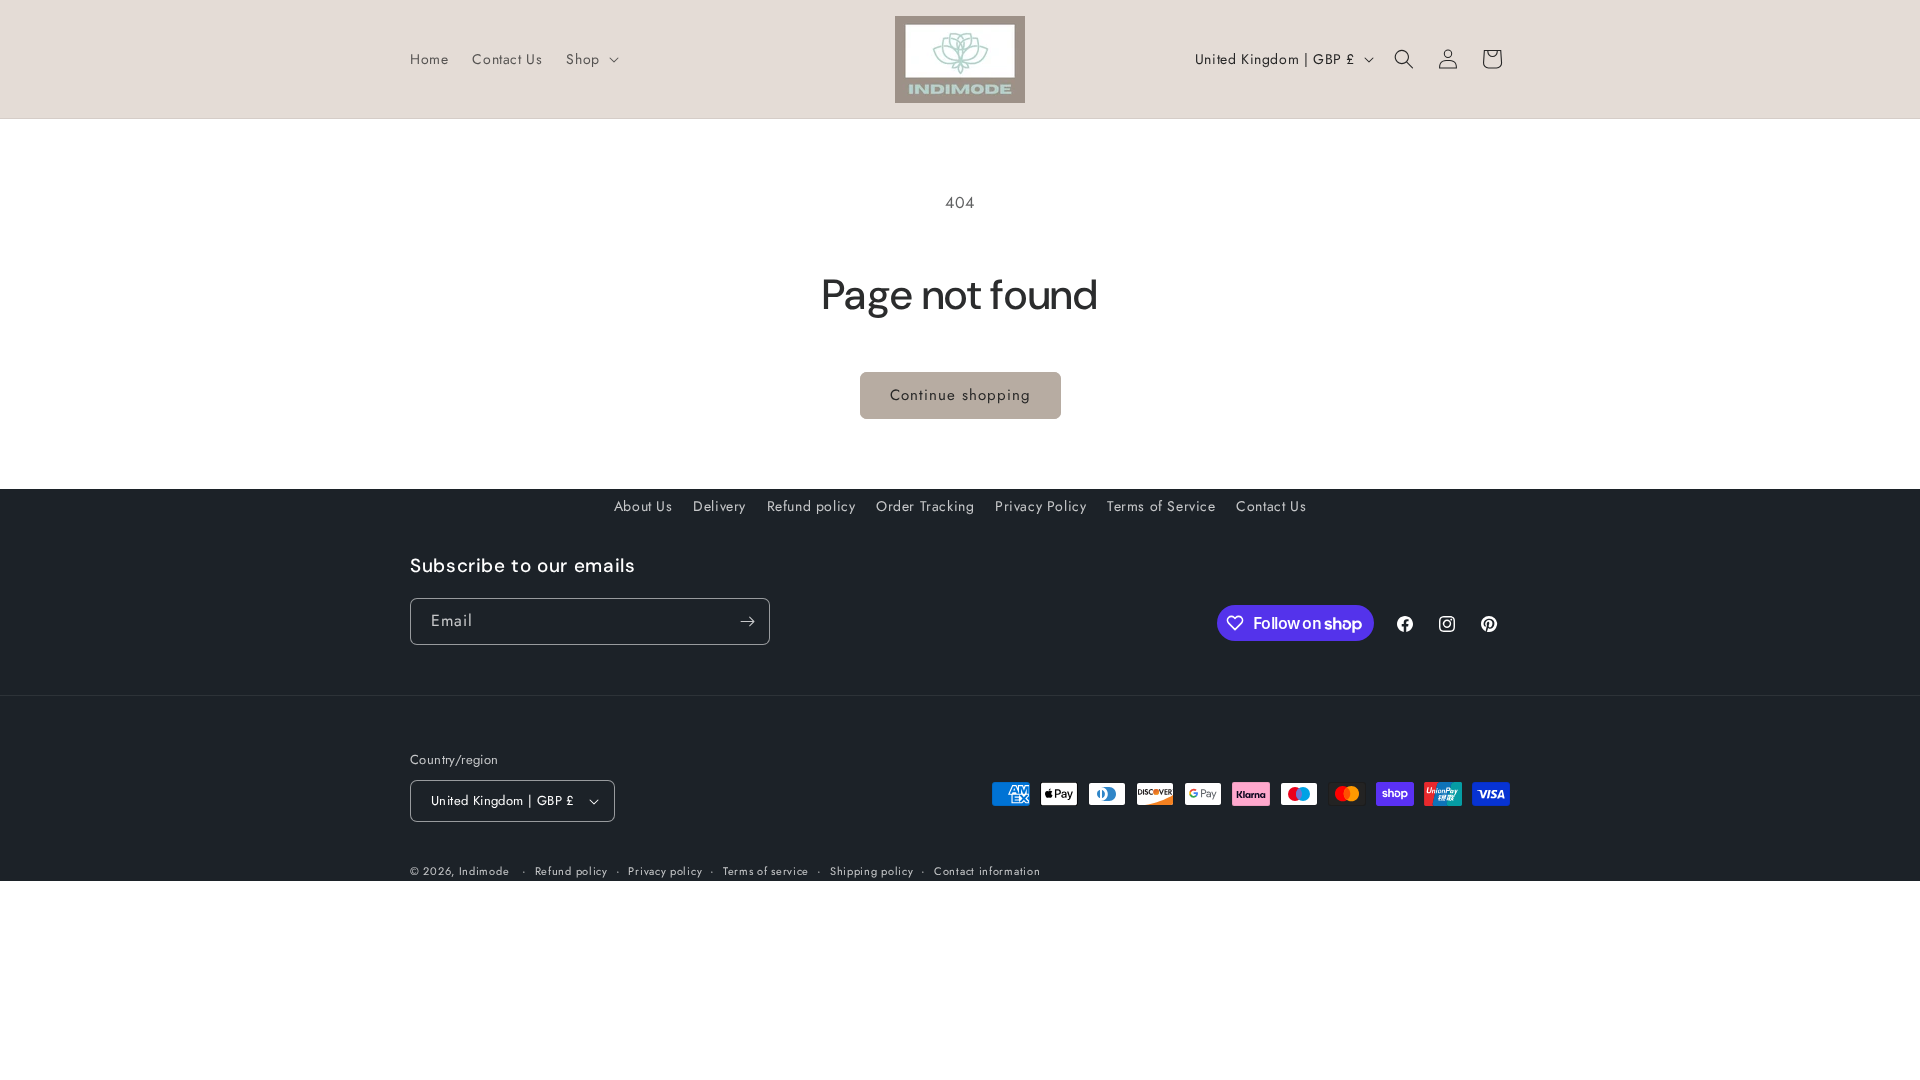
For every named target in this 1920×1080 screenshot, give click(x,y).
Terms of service (766, 871)
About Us (643, 506)
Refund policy (811, 506)
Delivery (719, 506)
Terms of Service (1161, 506)
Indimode (484, 871)
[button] (590, 59)
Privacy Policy (1040, 506)
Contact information (987, 871)
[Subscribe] (747, 621)
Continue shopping (960, 395)
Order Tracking (925, 506)
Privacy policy (665, 871)
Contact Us (1271, 506)
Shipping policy (872, 871)
